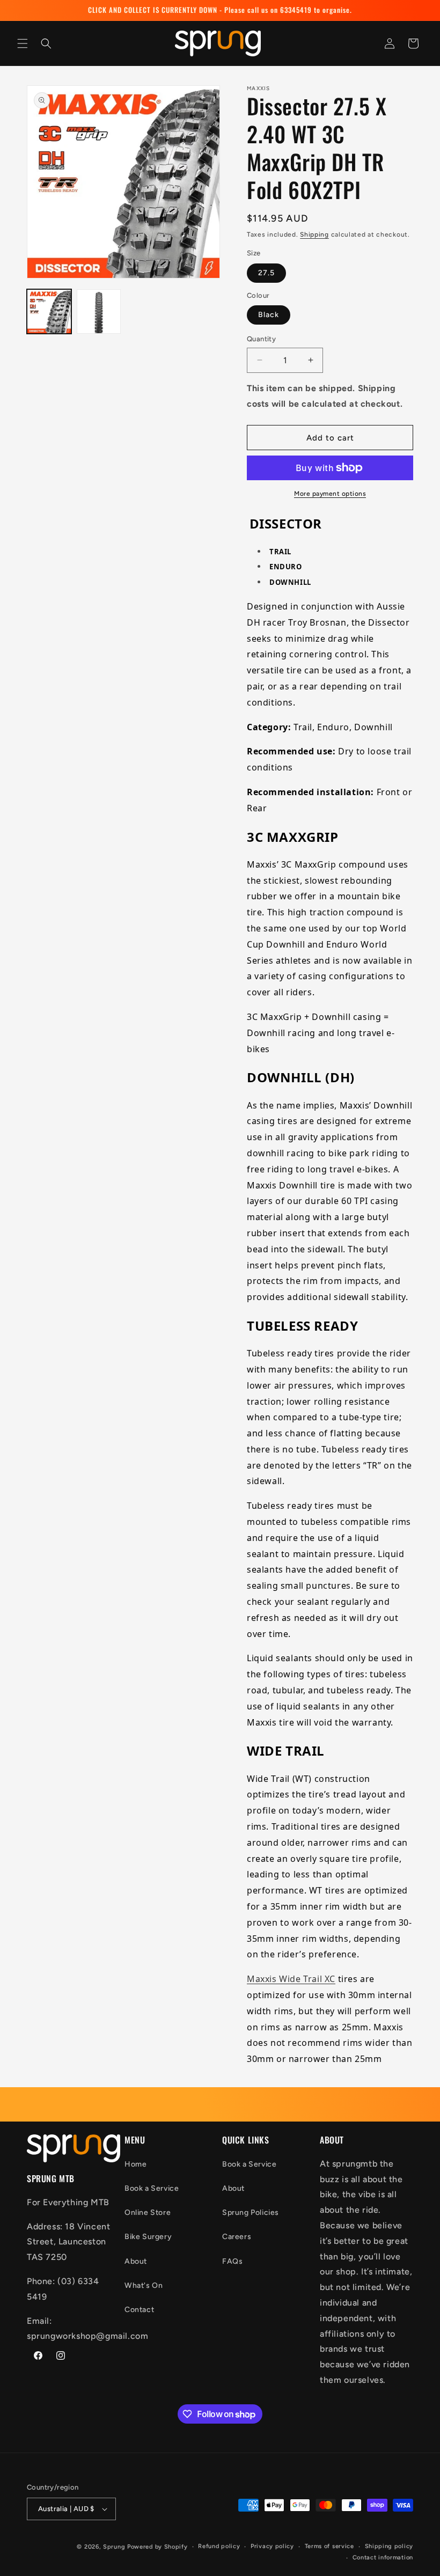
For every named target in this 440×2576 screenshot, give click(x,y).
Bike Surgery (148, 2237)
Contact (139, 2310)
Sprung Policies (251, 2212)
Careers (237, 2237)
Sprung (114, 2547)
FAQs (232, 2261)
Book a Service (152, 2188)
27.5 (266, 273)
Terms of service (329, 2546)
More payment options (330, 494)
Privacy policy (272, 2546)
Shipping (314, 234)
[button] (23, 43)
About (136, 2261)
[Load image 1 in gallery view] (49, 311)
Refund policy (219, 2546)
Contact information (383, 2557)
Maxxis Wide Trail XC (291, 1979)
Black (269, 315)
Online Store (148, 2212)
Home (135, 2164)
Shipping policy (389, 2546)
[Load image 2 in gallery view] (99, 311)
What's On (144, 2285)
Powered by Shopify (157, 2547)
